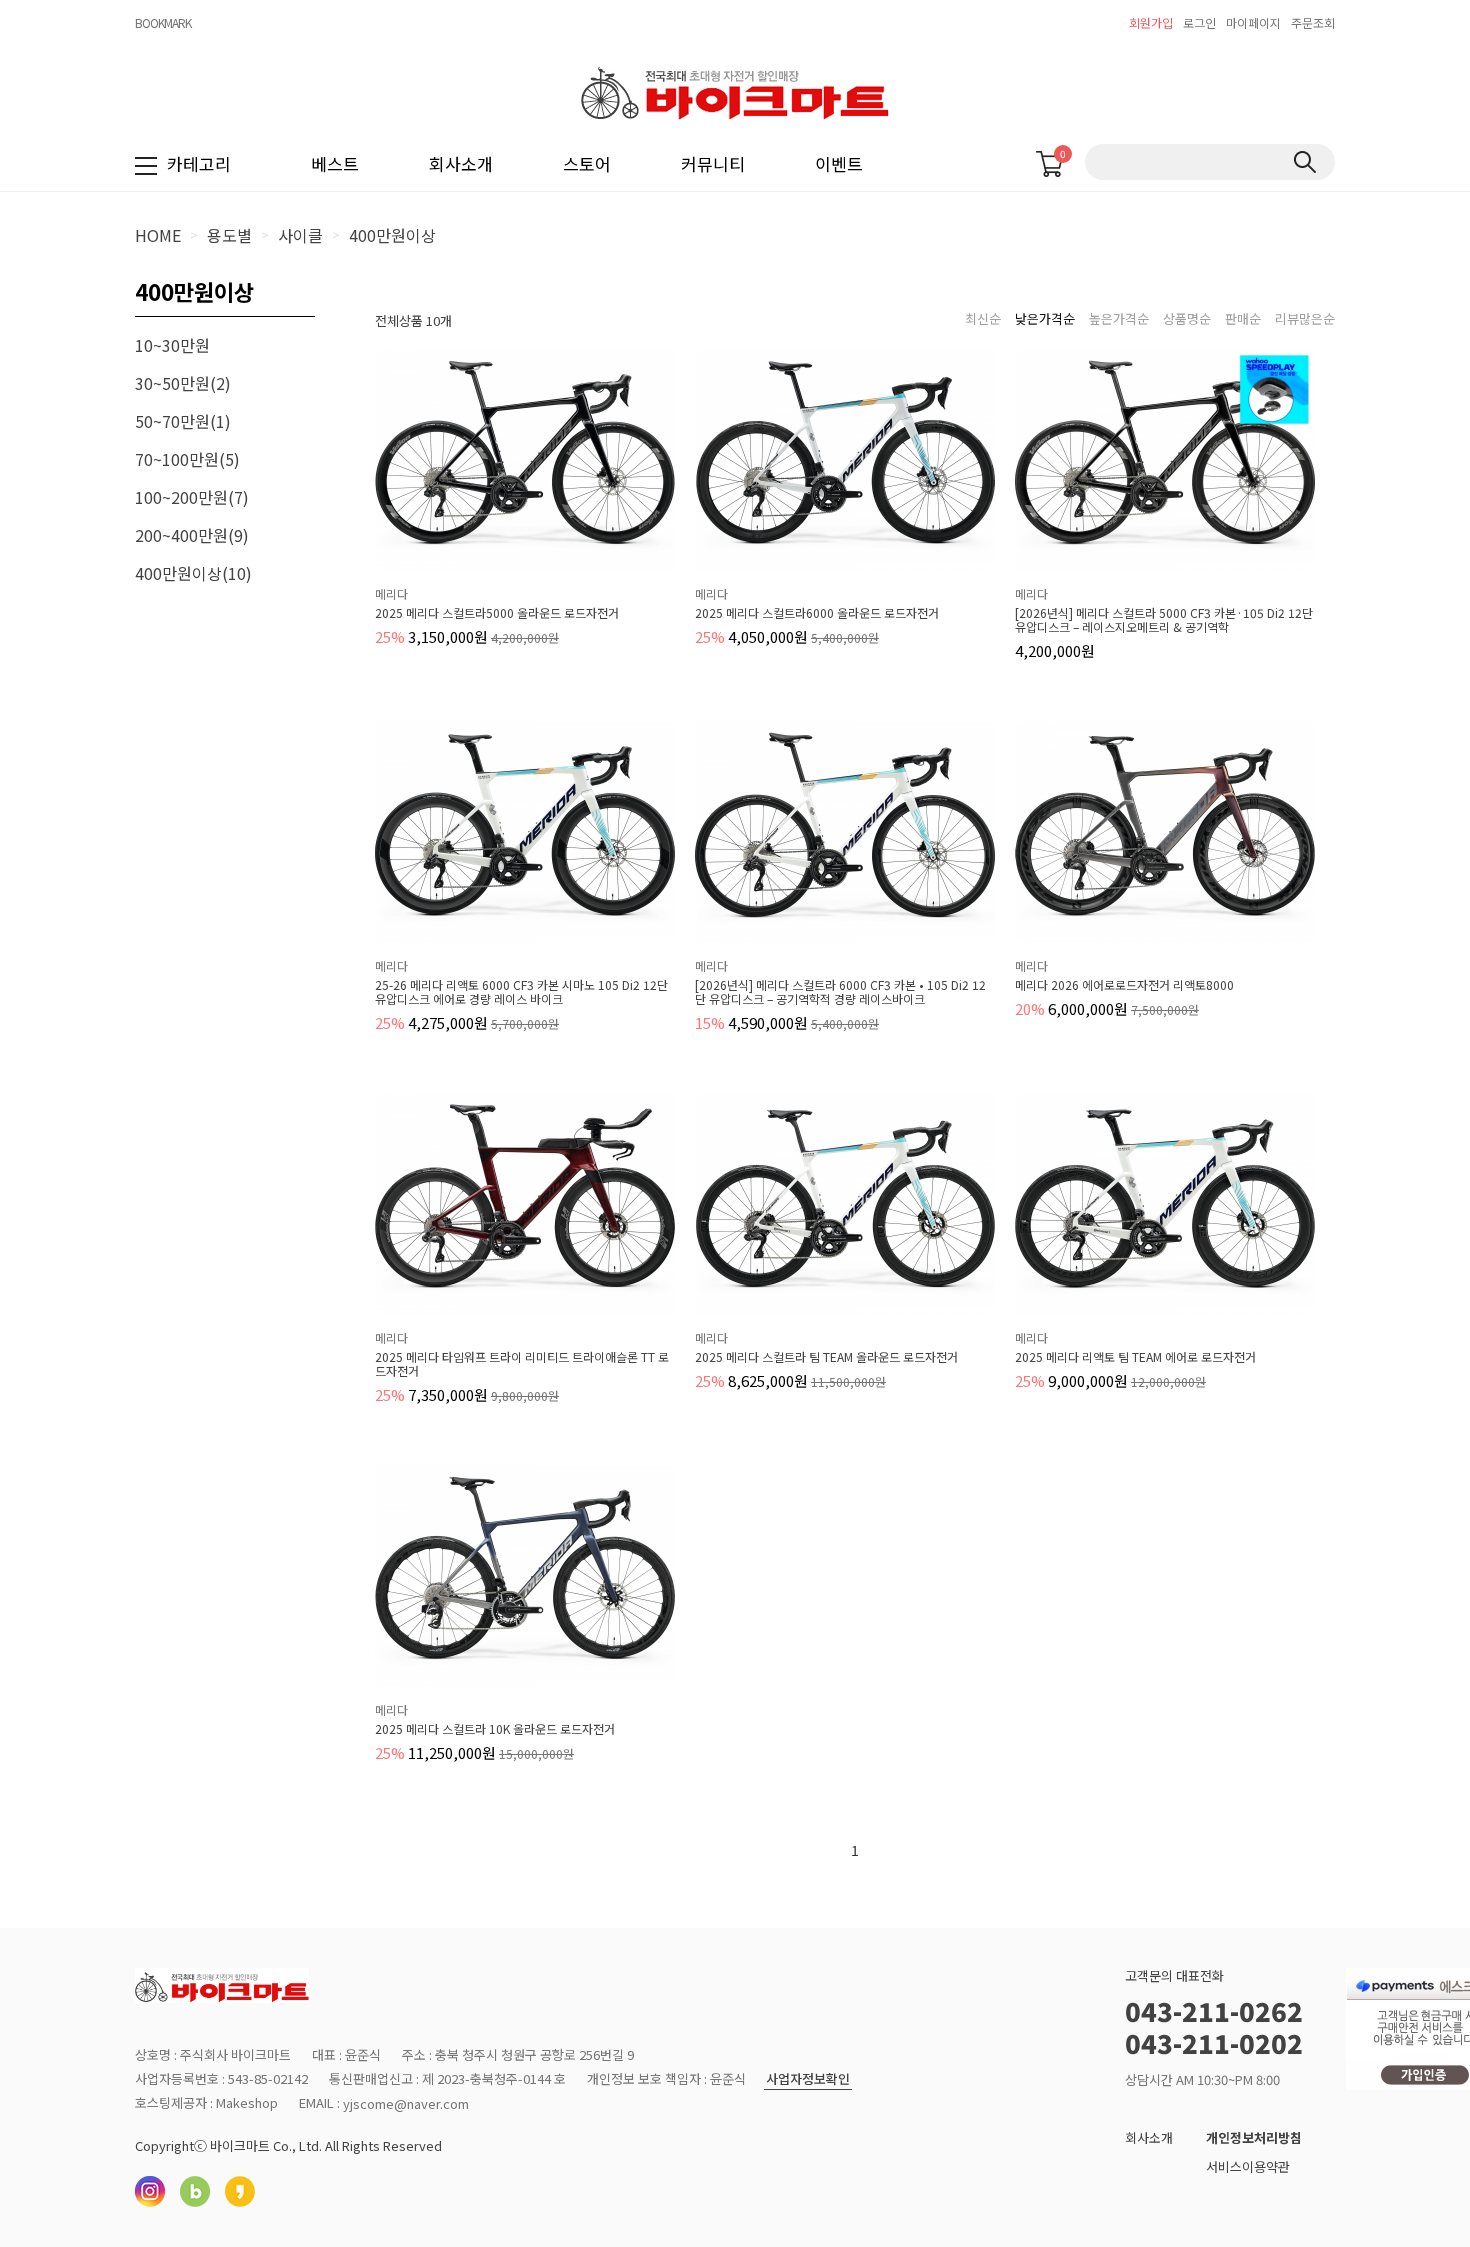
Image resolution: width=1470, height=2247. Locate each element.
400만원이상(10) (193, 573)
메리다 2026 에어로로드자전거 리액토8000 (1124, 985)
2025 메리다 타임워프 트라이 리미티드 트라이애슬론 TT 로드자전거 (522, 1364)
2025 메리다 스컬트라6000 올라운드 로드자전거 (817, 613)
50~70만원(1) (183, 421)
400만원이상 (392, 235)
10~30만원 (172, 345)
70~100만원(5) (187, 459)
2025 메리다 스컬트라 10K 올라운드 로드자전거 (495, 1729)
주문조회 (1313, 22)
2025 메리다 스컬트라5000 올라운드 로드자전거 (497, 613)
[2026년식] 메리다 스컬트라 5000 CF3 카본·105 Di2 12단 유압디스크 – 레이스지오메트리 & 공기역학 (1164, 620)
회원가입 (1151, 22)
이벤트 (839, 163)
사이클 (300, 235)
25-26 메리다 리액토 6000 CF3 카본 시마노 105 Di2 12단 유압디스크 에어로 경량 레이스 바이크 (521, 992)
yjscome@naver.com (406, 2103)
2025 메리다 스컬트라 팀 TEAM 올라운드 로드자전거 (826, 1357)
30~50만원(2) (183, 383)
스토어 (587, 163)
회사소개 (461, 163)
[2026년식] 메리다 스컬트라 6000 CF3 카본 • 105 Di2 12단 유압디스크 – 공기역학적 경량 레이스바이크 (840, 992)
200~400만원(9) (192, 535)
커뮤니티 (713, 163)
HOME (158, 235)
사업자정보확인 (808, 2079)
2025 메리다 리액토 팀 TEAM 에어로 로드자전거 (1135, 1357)
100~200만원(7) (192, 497)
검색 (1304, 162)
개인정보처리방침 (1254, 2137)
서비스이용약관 (1248, 2166)
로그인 (1199, 22)
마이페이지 (1253, 22)
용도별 (229, 235)
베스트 (335, 163)
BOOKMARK (163, 22)
